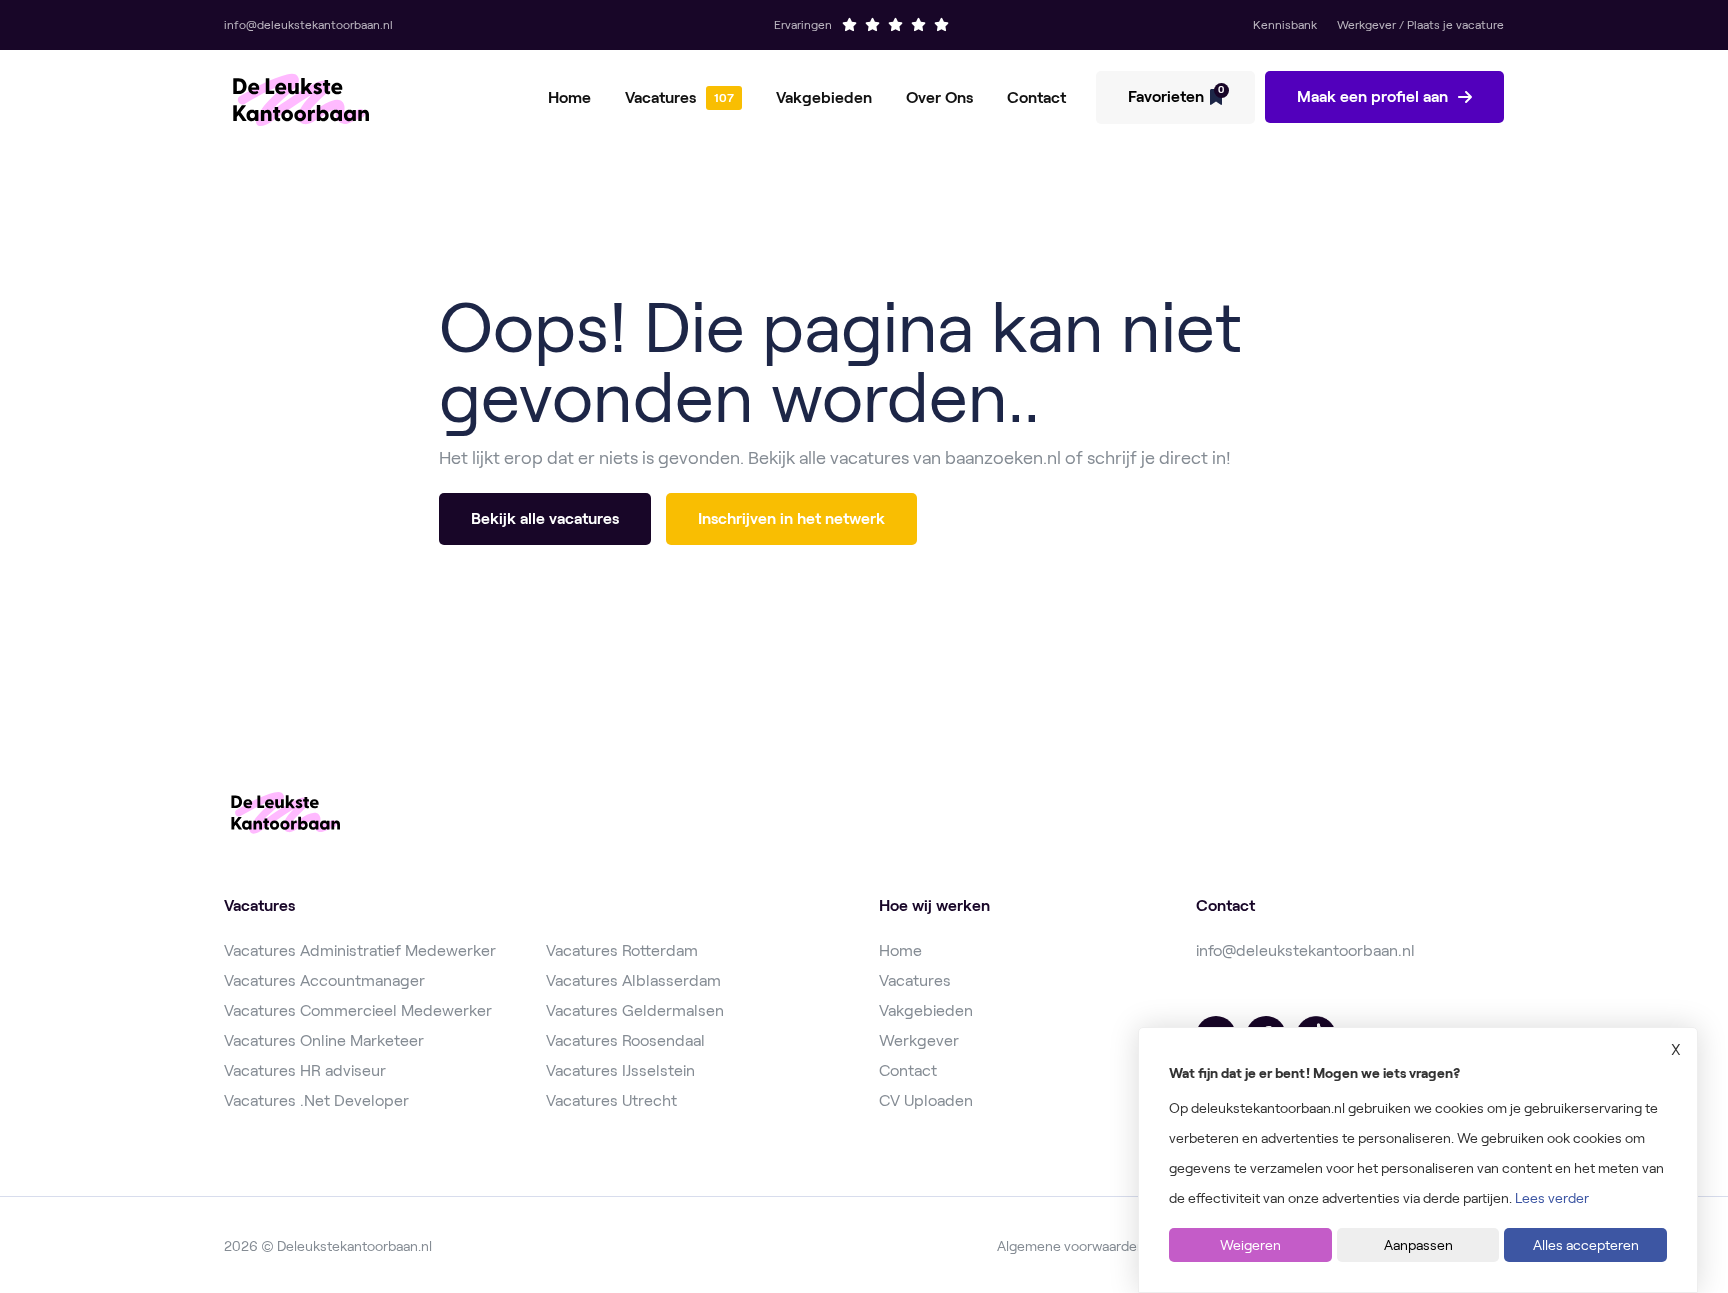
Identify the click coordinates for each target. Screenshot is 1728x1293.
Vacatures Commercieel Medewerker (358, 1010)
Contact (1036, 97)
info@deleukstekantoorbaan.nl (1305, 950)
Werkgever (919, 1040)
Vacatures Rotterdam (622, 950)
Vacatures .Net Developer (316, 1100)
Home (569, 97)
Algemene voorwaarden (1071, 1246)
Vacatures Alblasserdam (633, 980)
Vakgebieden (824, 97)
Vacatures (660, 97)
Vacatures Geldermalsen (635, 1010)
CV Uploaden (926, 1100)
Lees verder (1552, 1198)
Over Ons (939, 97)
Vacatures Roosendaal (625, 1040)
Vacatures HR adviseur (305, 1070)
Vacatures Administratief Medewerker (360, 950)
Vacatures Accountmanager (324, 980)
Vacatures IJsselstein (620, 1070)
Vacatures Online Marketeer (324, 1040)
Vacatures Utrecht (611, 1100)
